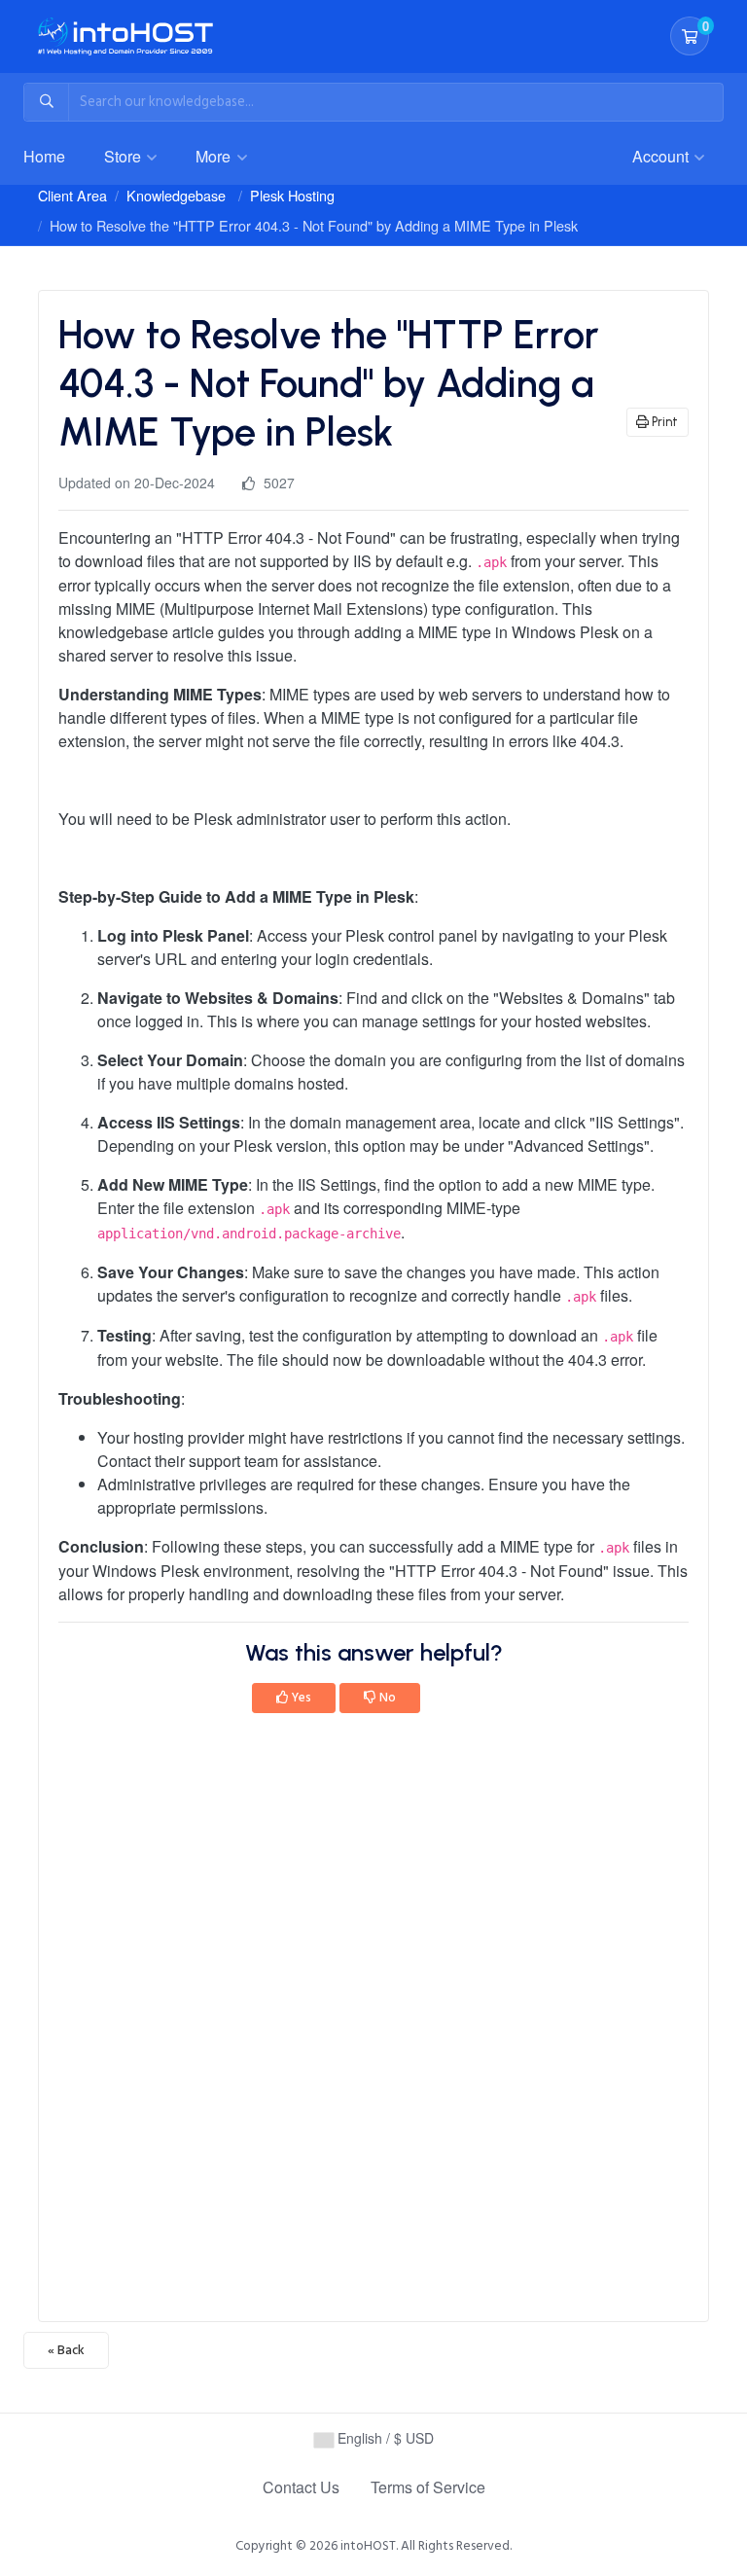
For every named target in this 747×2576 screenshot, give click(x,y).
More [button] (215, 156)
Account (662, 156)
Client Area (72, 195)
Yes (300, 1698)
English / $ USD (384, 2438)
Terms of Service (428, 2487)
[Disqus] (373, 2023)
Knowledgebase (176, 195)
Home (44, 156)
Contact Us (301, 2487)
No (386, 1698)
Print (663, 422)
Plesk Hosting (292, 195)
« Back (66, 2350)
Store (124, 156)
